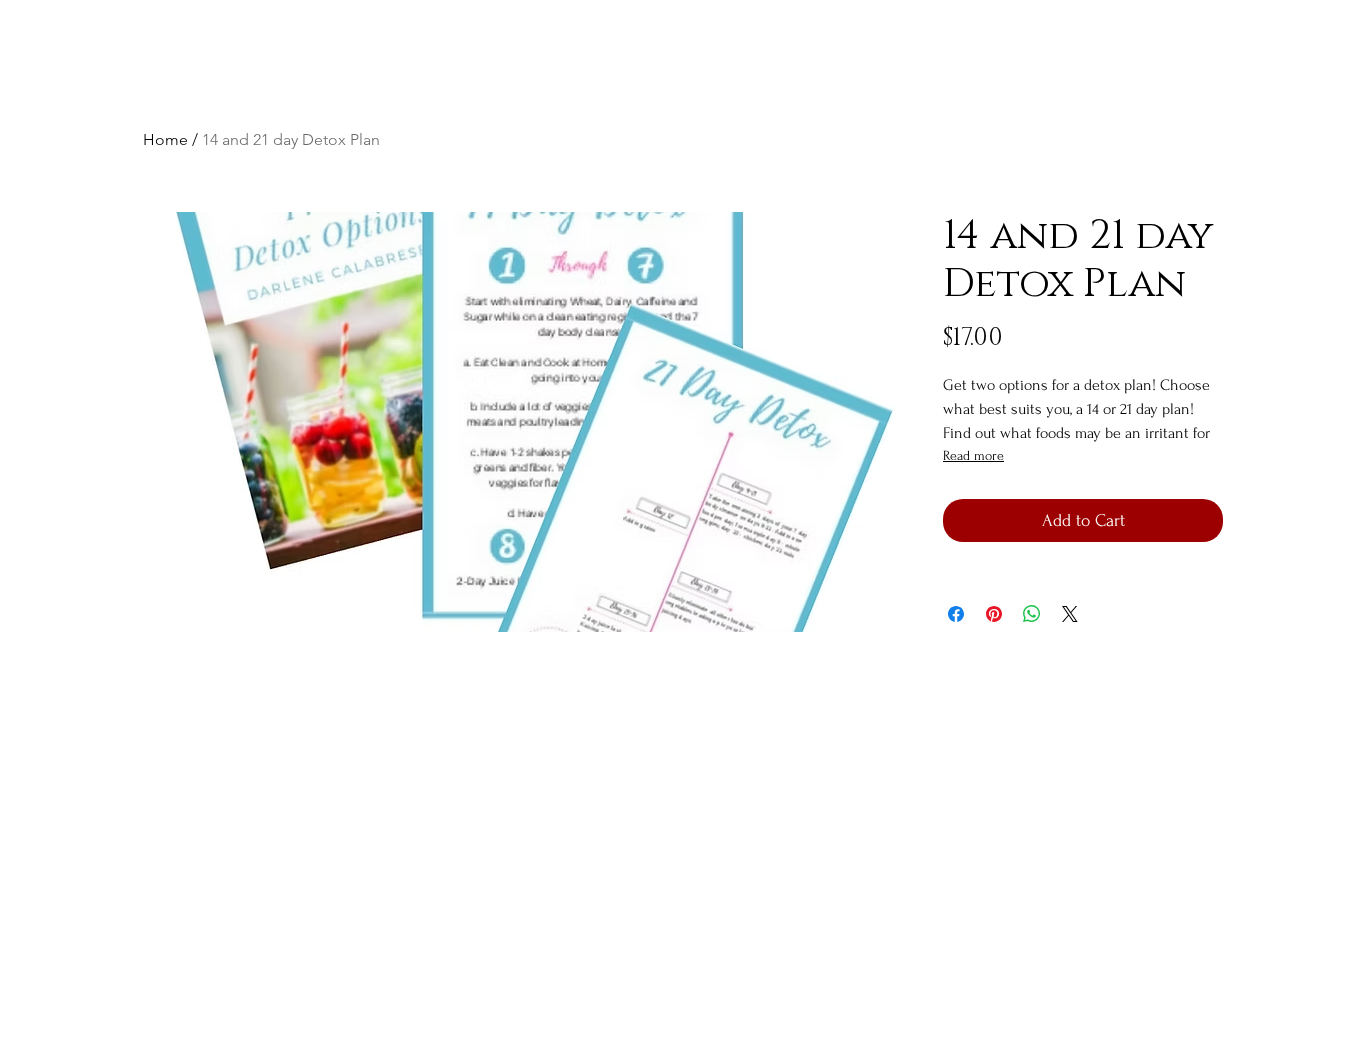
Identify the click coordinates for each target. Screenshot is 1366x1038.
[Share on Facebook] (956, 614)
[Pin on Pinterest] (994, 614)
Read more (973, 455)
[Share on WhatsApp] (1032, 614)
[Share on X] (1070, 614)
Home (165, 139)
